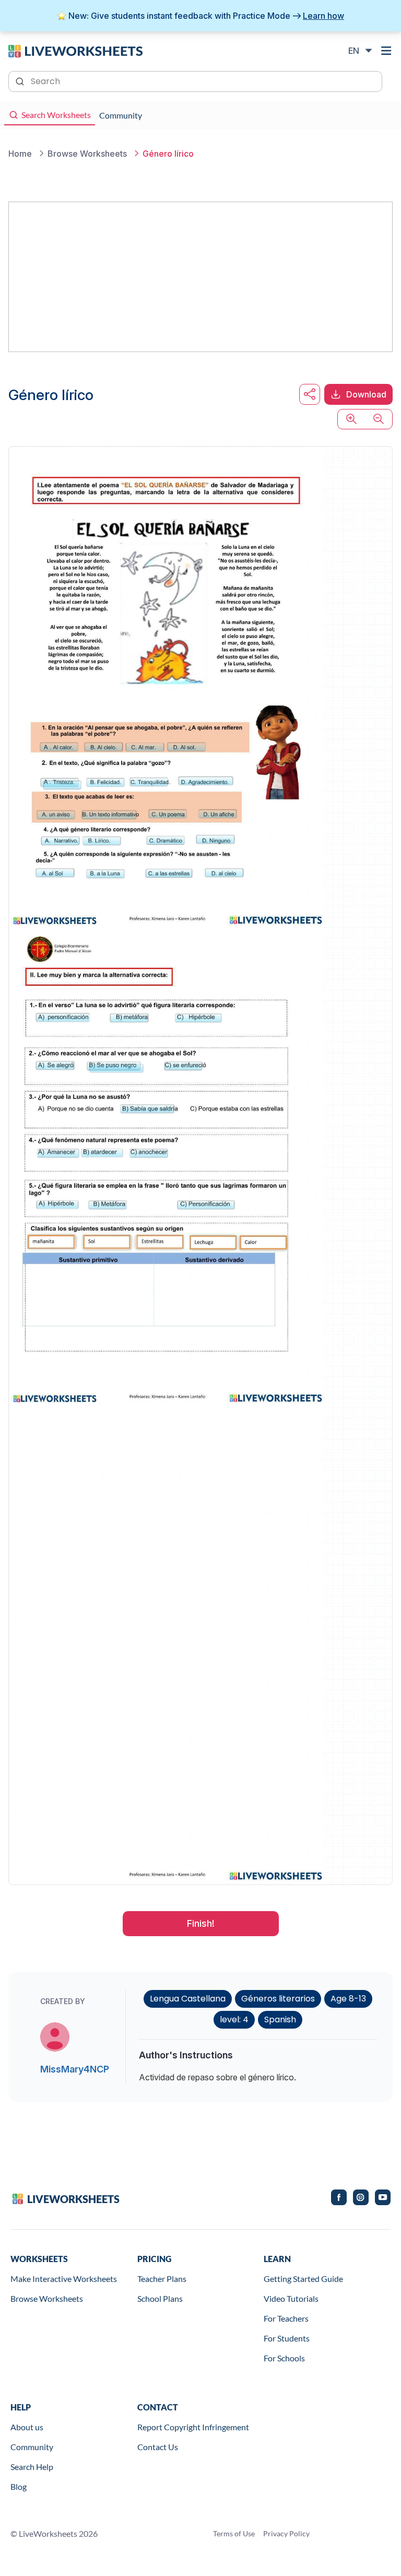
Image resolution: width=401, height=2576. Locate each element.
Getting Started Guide (303, 2279)
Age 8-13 (348, 1999)
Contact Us (158, 2447)
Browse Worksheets (47, 2298)
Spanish (280, 2019)
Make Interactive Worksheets (64, 2279)
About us (27, 2427)
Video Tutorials (291, 2298)
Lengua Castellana (188, 1999)
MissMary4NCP (75, 2069)
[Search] (21, 80)
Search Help (32, 2467)
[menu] (386, 51)
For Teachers (286, 2318)
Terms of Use (234, 2533)
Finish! (201, 1923)
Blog (19, 2486)
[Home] (75, 50)
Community (32, 2447)
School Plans (160, 2298)
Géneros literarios (278, 1999)
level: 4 (234, 2019)
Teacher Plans (162, 2279)
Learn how (323, 16)
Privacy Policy (286, 2533)
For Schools (284, 2358)
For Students (287, 2338)
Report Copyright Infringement (193, 2427)
